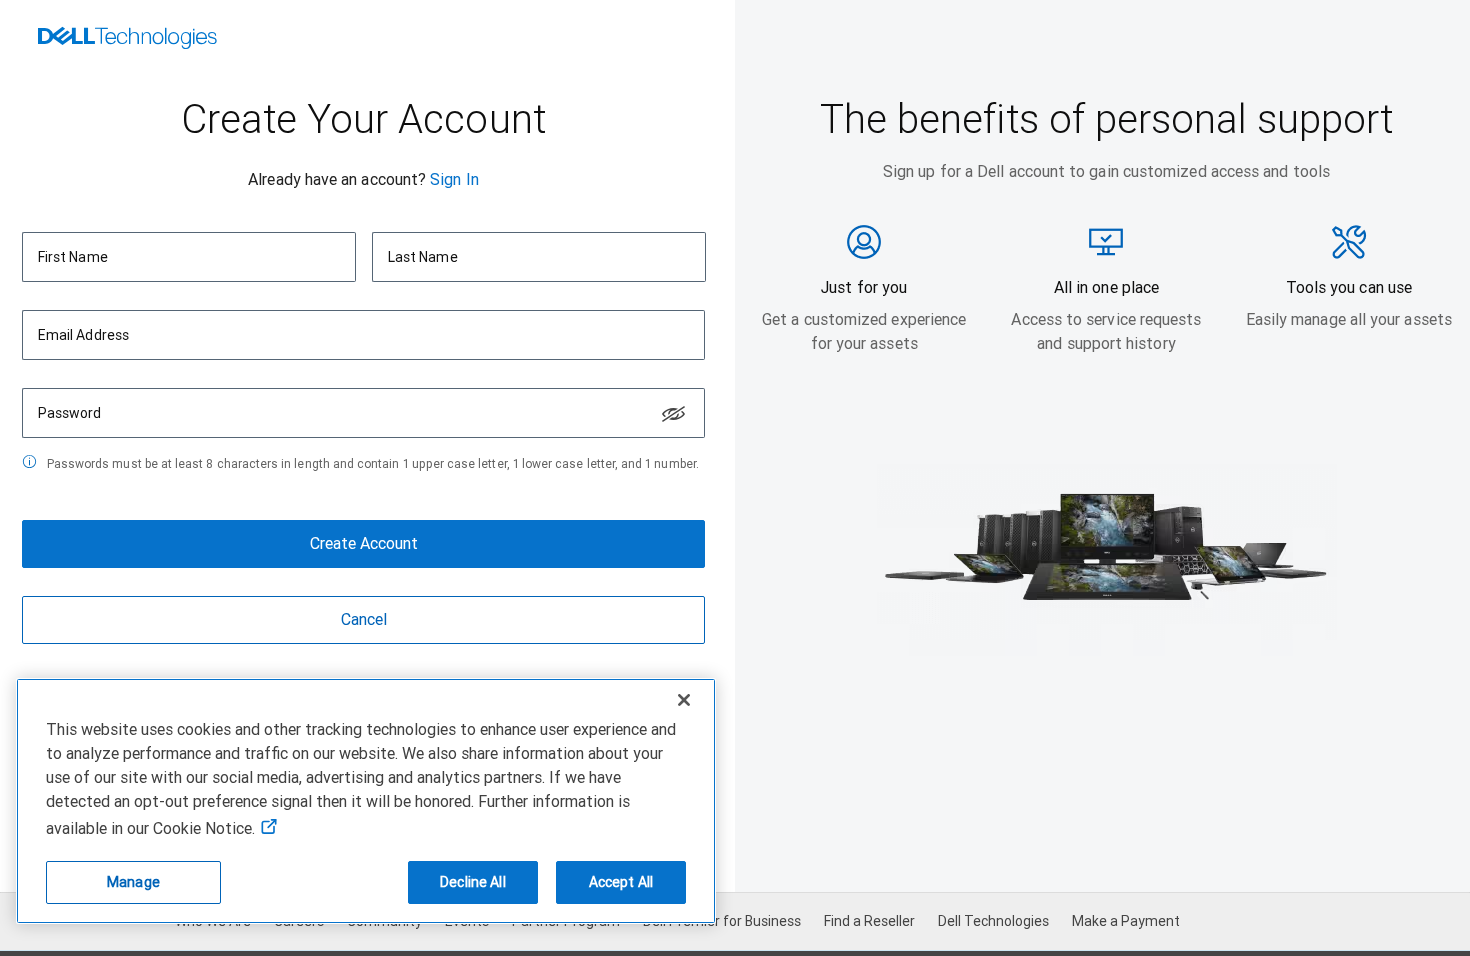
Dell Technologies (993, 921)
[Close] (684, 700)
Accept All (621, 882)
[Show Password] (673, 414)
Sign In (454, 179)
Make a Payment (1126, 921)
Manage (133, 882)
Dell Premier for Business (722, 921)
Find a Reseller (869, 921)
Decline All (473, 882)
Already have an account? (337, 179)
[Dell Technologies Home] (127, 40)
